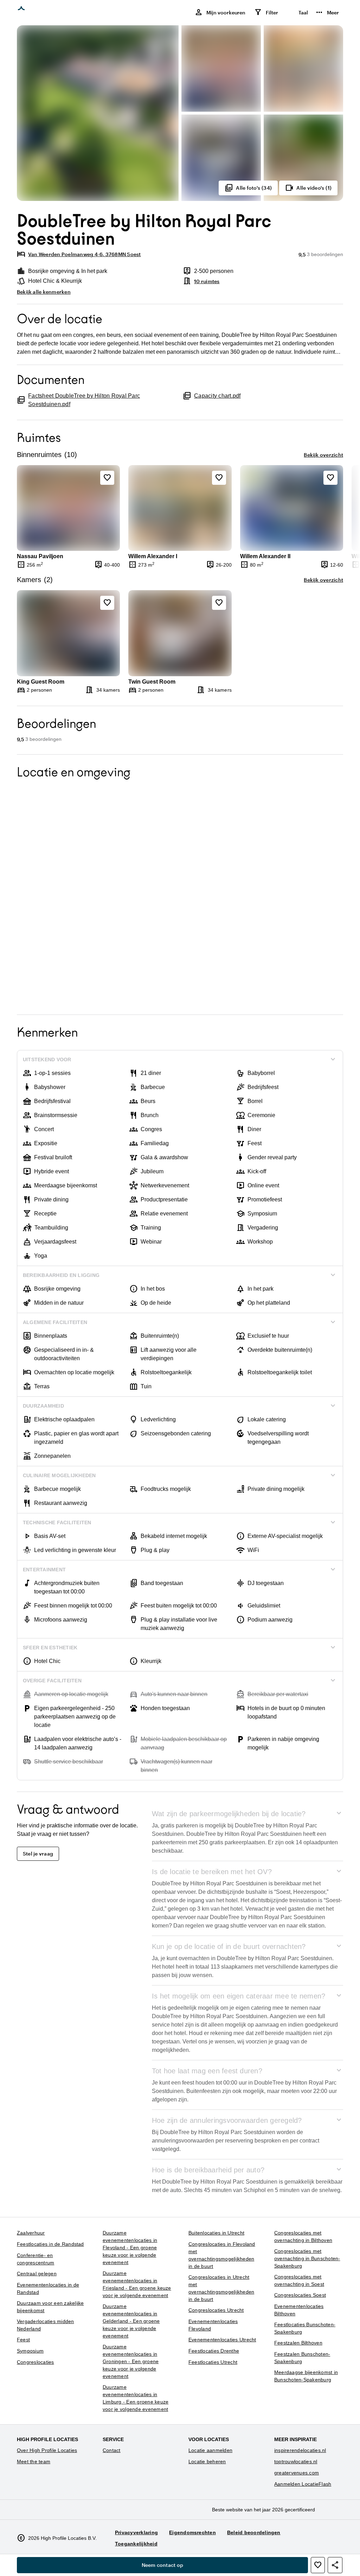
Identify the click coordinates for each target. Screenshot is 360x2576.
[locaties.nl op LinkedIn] (336, 2541)
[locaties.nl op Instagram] (298, 2541)
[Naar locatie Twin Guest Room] (180, 633)
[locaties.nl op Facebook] (317, 2541)
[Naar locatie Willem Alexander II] (292, 508)
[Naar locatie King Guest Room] (68, 633)
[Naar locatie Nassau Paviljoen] (68, 508)
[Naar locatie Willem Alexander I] (180, 508)
